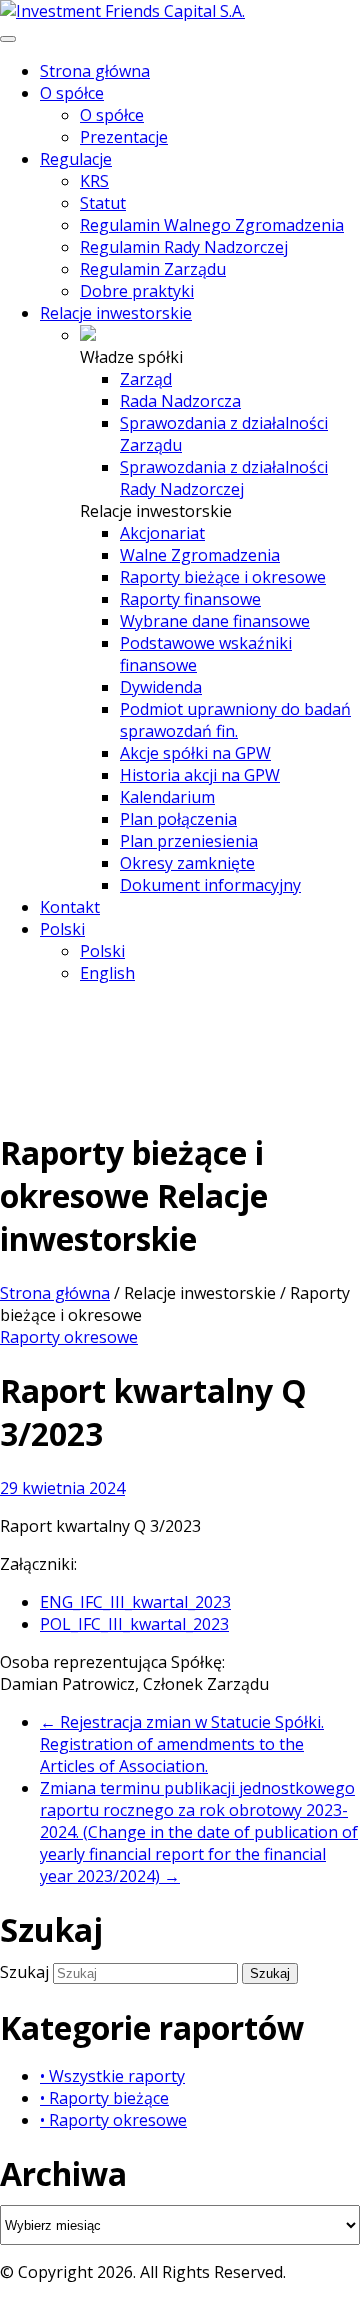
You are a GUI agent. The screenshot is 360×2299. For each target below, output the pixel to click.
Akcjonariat (162, 533)
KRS (94, 181)
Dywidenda (161, 687)
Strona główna (95, 71)
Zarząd (146, 379)
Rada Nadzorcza (180, 401)
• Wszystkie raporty (112, 2076)
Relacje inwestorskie (116, 313)
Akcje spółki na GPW (195, 753)
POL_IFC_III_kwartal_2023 (134, 1624)
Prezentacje (124, 137)
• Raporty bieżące (104, 2098)
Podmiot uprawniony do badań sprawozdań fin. (235, 720)
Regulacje (76, 159)
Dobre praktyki (137, 291)
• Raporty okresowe (113, 2120)
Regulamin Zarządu (153, 269)
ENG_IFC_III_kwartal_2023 (135, 1602)
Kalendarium (167, 797)
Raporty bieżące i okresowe (223, 577)
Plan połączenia (178, 819)
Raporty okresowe (69, 1337)
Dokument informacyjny (210, 885)
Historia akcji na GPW (200, 775)
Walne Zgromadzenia (200, 555)
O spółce (72, 93)
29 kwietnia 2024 (62, 1488)
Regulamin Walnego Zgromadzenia (212, 225)
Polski (62, 929)
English (107, 973)
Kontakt (70, 907)
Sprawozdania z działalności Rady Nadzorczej (224, 478)
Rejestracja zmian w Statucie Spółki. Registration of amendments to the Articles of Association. (182, 1744)
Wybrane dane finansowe (215, 621)
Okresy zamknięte (187, 863)
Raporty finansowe (190, 599)
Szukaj (26, 1972)
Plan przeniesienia (189, 841)
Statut (103, 203)
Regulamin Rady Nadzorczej (184, 247)
